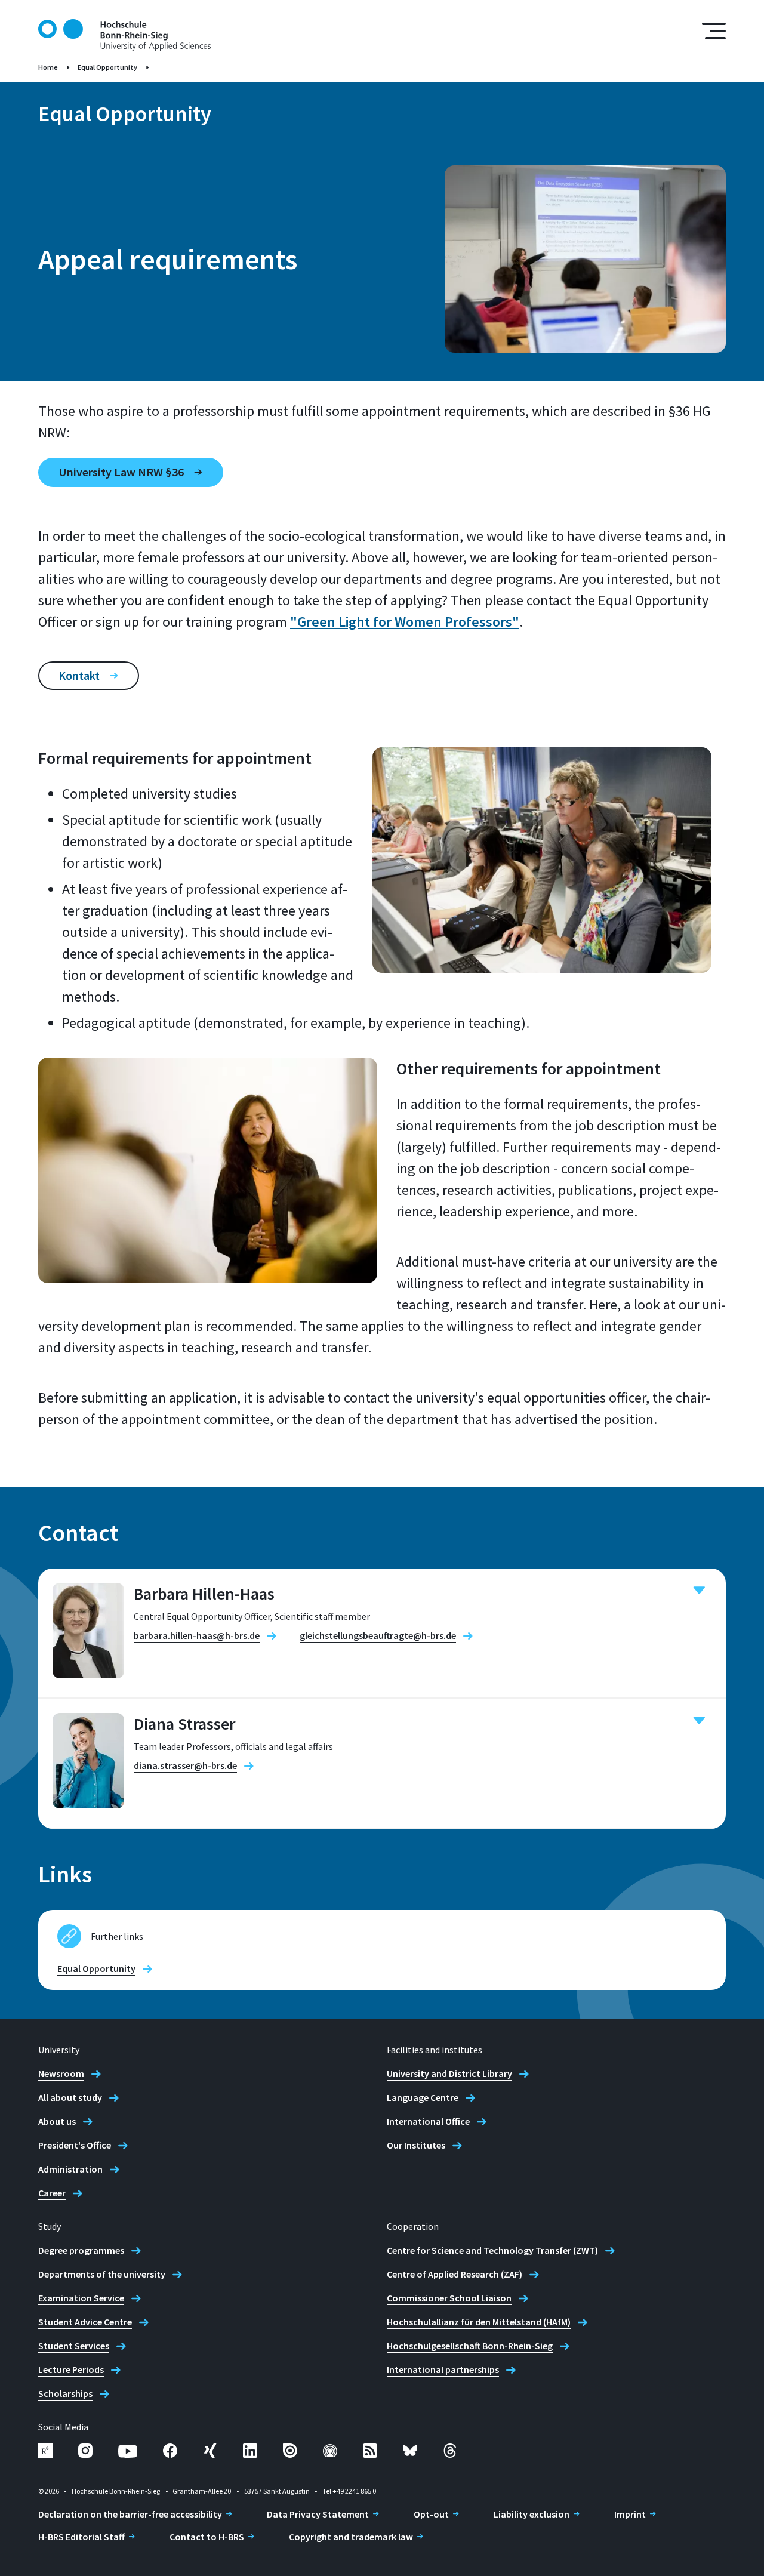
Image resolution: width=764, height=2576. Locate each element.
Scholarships (65, 2393)
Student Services (74, 2346)
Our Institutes (416, 2145)
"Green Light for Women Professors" (405, 622)
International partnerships (443, 2369)
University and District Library (449, 2073)
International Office (428, 2121)
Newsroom (61, 2073)
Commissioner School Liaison (449, 2298)
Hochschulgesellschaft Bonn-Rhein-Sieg (470, 2346)
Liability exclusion (532, 2514)
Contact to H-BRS (207, 2537)
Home (48, 67)
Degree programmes (81, 2250)
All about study (70, 2097)
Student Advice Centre (85, 2322)
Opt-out (431, 2514)
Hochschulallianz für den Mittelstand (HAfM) (479, 2322)
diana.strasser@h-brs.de (185, 1765)
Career (52, 2193)
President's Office (75, 2145)
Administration (70, 2169)
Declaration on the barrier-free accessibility (130, 2514)
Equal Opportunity (107, 67)
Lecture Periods (71, 2369)
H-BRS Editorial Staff (81, 2537)
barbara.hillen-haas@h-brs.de (197, 1635)
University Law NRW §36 (121, 472)
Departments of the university (102, 2274)
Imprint (630, 2514)
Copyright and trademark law (351, 2537)
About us (57, 2121)
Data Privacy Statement (318, 2514)
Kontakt (79, 675)
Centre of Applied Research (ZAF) (455, 2274)
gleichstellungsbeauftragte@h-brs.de (378, 1635)
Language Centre (423, 2097)
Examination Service (81, 2298)
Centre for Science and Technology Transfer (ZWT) (492, 2250)
